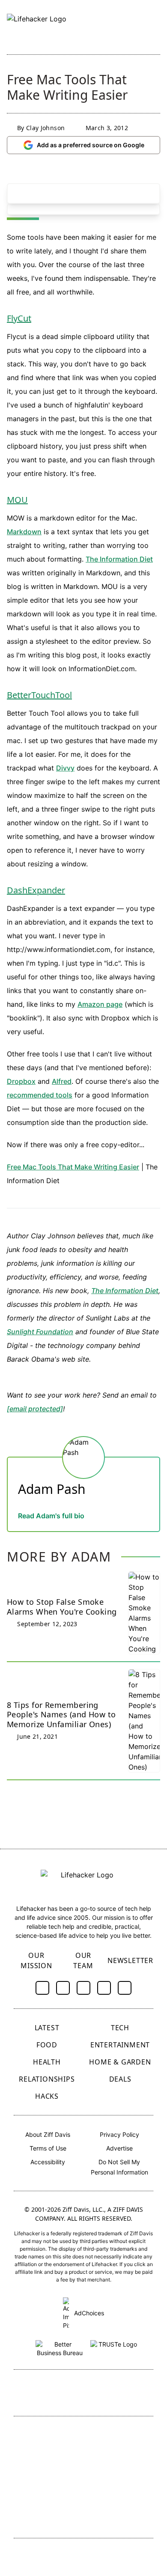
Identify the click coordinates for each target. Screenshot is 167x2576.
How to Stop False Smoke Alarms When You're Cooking (62, 1607)
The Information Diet (119, 559)
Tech (120, 2028)
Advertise (119, 2148)
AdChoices (88, 2313)
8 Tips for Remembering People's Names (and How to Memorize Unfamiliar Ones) (61, 1715)
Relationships (47, 2079)
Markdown (24, 532)
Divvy (65, 768)
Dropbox (21, 1081)
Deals (120, 2079)
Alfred (62, 1081)
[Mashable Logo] (120, 2463)
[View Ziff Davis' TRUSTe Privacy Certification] (114, 2347)
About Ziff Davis (48, 2134)
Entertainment (120, 2045)
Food (47, 2045)
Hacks (47, 2096)
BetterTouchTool (39, 695)
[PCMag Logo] (51, 2463)
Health (47, 2062)
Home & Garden (120, 2062)
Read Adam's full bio (51, 1516)
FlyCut (19, 318)
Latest (47, 2028)
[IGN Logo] (51, 2517)
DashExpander (36, 890)
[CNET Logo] (51, 2435)
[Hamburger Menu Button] (156, 27)
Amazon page (100, 1004)
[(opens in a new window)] (42, 1988)
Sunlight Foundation (40, 1332)
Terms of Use (48, 2148)
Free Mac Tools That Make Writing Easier (73, 1167)
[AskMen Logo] (51, 2491)
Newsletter (130, 1960)
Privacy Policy (119, 2134)
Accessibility (48, 2162)
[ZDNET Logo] (120, 2435)
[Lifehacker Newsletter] (138, 27)
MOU (17, 500)
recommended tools (40, 1095)
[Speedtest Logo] (120, 2517)
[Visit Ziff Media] (83, 2394)
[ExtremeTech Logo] (120, 2491)
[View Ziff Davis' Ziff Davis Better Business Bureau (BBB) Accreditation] (60, 2347)
